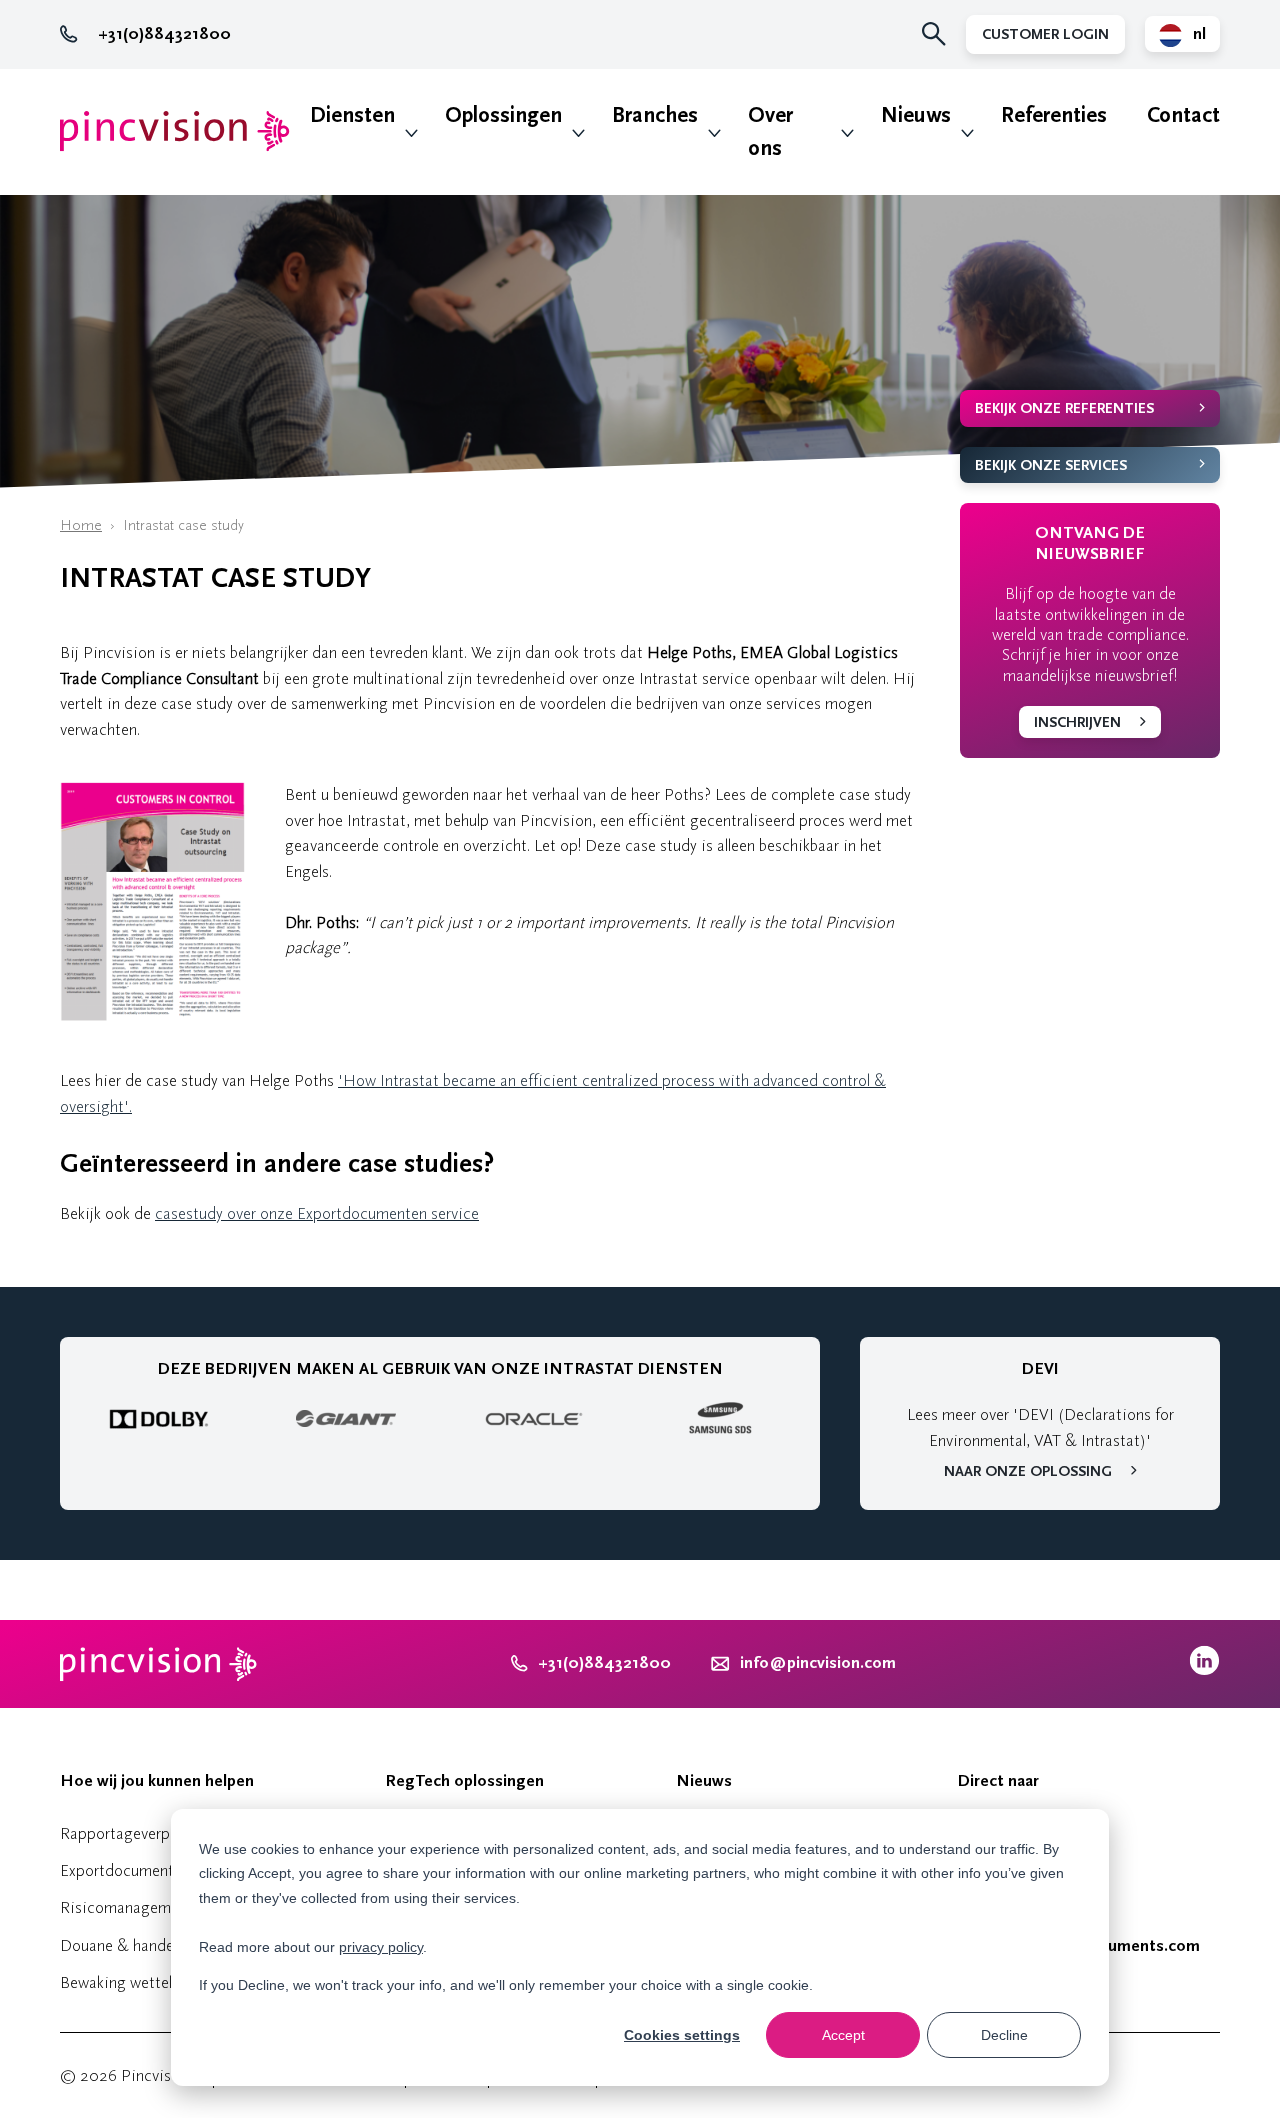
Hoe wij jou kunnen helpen (157, 1781)
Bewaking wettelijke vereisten (161, 1982)
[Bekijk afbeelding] (152, 1015)
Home (81, 525)
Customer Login (1045, 34)
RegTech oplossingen (464, 1781)
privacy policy (381, 1947)
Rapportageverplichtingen (149, 1833)
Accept (843, 2035)
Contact (1183, 115)
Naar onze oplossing (1028, 1471)
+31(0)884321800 (164, 34)
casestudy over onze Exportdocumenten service (317, 1213)
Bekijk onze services (1051, 465)
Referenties (1054, 115)
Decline (1004, 2035)
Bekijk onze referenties (1064, 408)
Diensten (352, 115)
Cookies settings (682, 2035)
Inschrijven (1077, 722)
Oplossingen (503, 115)
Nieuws (916, 115)
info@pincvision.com (818, 1663)
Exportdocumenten (125, 1870)
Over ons (770, 132)
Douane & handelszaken (141, 1945)
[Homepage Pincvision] (175, 131)
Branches (655, 115)
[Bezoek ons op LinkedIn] (1204, 1670)
